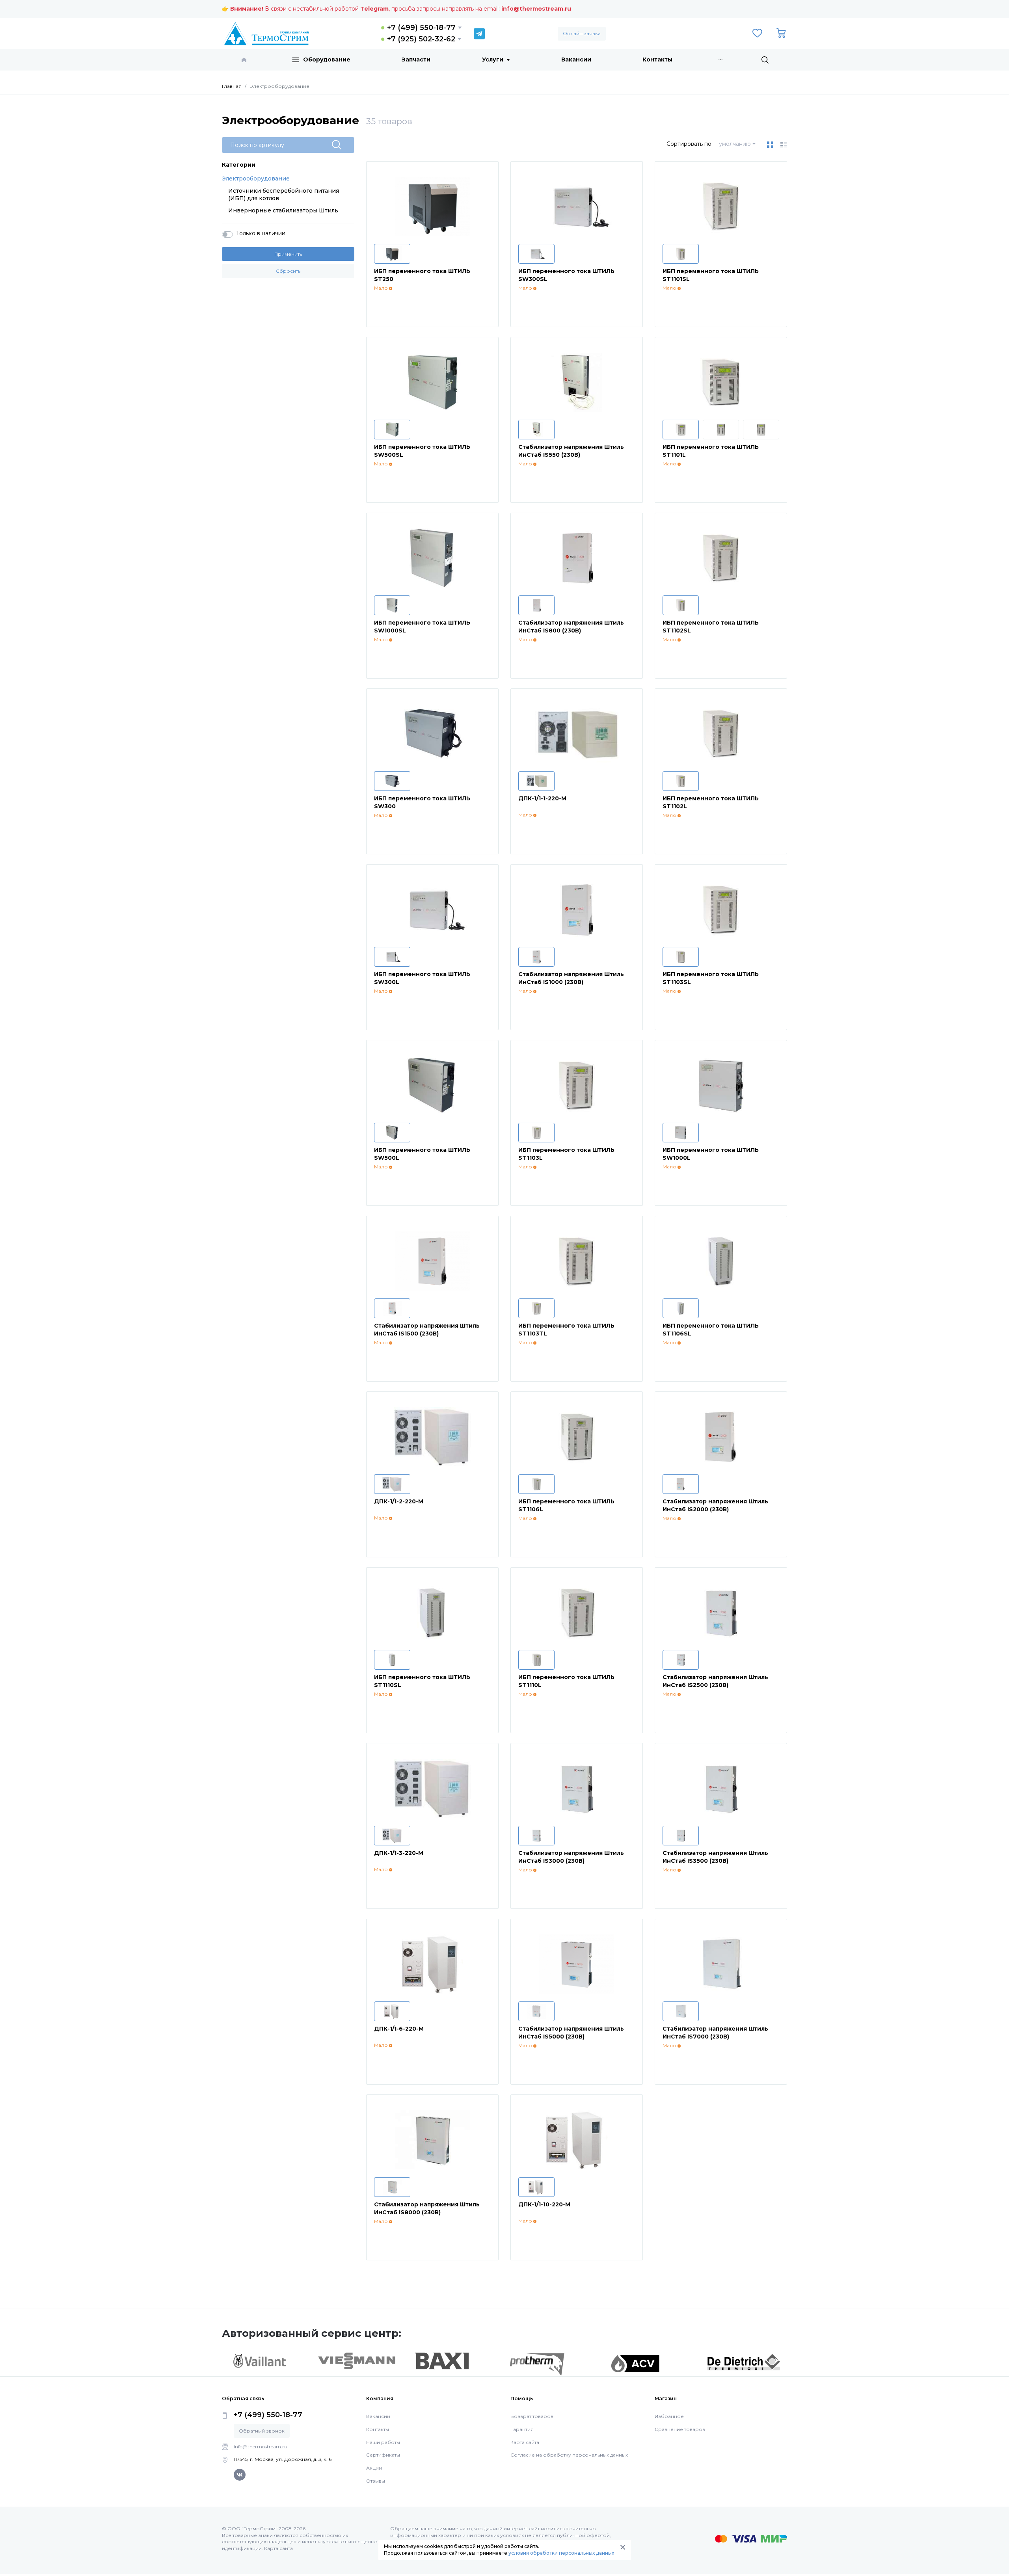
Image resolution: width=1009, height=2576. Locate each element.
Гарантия (522, 2429)
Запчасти (416, 60)
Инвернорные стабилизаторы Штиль (283, 210)
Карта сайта (525, 2442)
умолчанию (735, 144)
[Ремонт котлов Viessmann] (357, 2360)
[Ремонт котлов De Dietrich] (744, 2362)
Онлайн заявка (582, 33)
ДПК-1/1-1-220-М (542, 798)
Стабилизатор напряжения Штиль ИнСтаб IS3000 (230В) (571, 1857)
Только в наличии (261, 233)
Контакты (657, 60)
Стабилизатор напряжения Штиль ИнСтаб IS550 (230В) (571, 451)
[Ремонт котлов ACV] (635, 2363)
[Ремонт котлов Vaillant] (259, 2361)
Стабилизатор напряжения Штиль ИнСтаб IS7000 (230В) (715, 2033)
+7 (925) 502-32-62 (421, 39)
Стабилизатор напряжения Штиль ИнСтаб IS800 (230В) (571, 627)
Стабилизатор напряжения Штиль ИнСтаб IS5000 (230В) (571, 2033)
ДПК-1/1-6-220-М (399, 2029)
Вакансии (576, 60)
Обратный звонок (262, 2431)
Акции (374, 2468)
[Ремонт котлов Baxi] (442, 2360)
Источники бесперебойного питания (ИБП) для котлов (284, 195)
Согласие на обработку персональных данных (569, 2455)
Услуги (493, 60)
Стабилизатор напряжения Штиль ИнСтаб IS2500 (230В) (715, 1681)
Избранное (669, 2416)
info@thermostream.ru (536, 9)
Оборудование (327, 60)
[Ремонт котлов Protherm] (537, 2364)
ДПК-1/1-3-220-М (399, 1853)
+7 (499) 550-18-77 (421, 28)
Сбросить (288, 271)
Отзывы (376, 2481)
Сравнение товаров (680, 2429)
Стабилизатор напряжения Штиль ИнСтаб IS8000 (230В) (427, 2208)
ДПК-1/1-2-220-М (399, 1501)
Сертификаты (383, 2455)
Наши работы (383, 2442)
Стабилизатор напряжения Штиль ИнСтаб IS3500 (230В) (715, 1857)
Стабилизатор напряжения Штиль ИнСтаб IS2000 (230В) (715, 1505)
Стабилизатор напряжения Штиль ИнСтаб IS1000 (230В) (571, 978)
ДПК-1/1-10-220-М (544, 2204)
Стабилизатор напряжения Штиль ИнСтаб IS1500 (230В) (427, 1330)
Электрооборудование (256, 179)
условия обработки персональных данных (561, 2553)
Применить (288, 254)
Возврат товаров (532, 2416)
